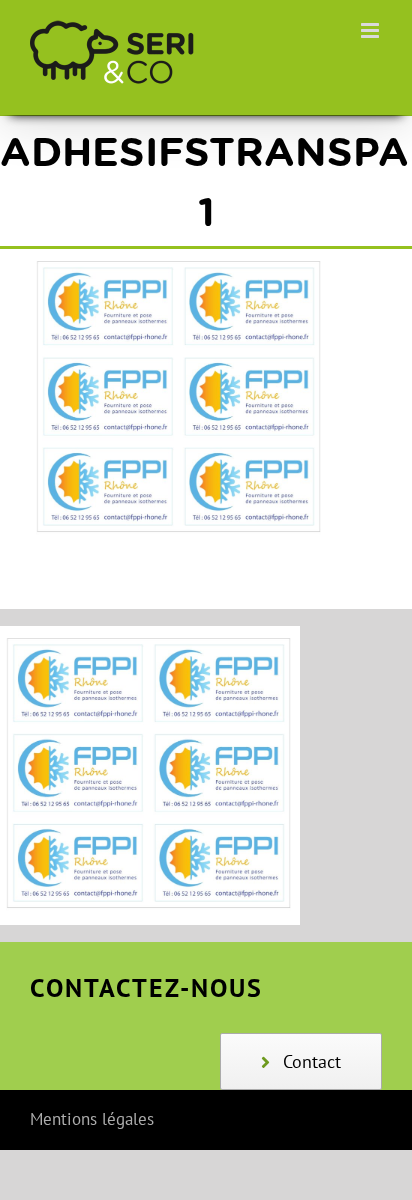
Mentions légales (92, 1119)
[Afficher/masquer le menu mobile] (371, 30)
